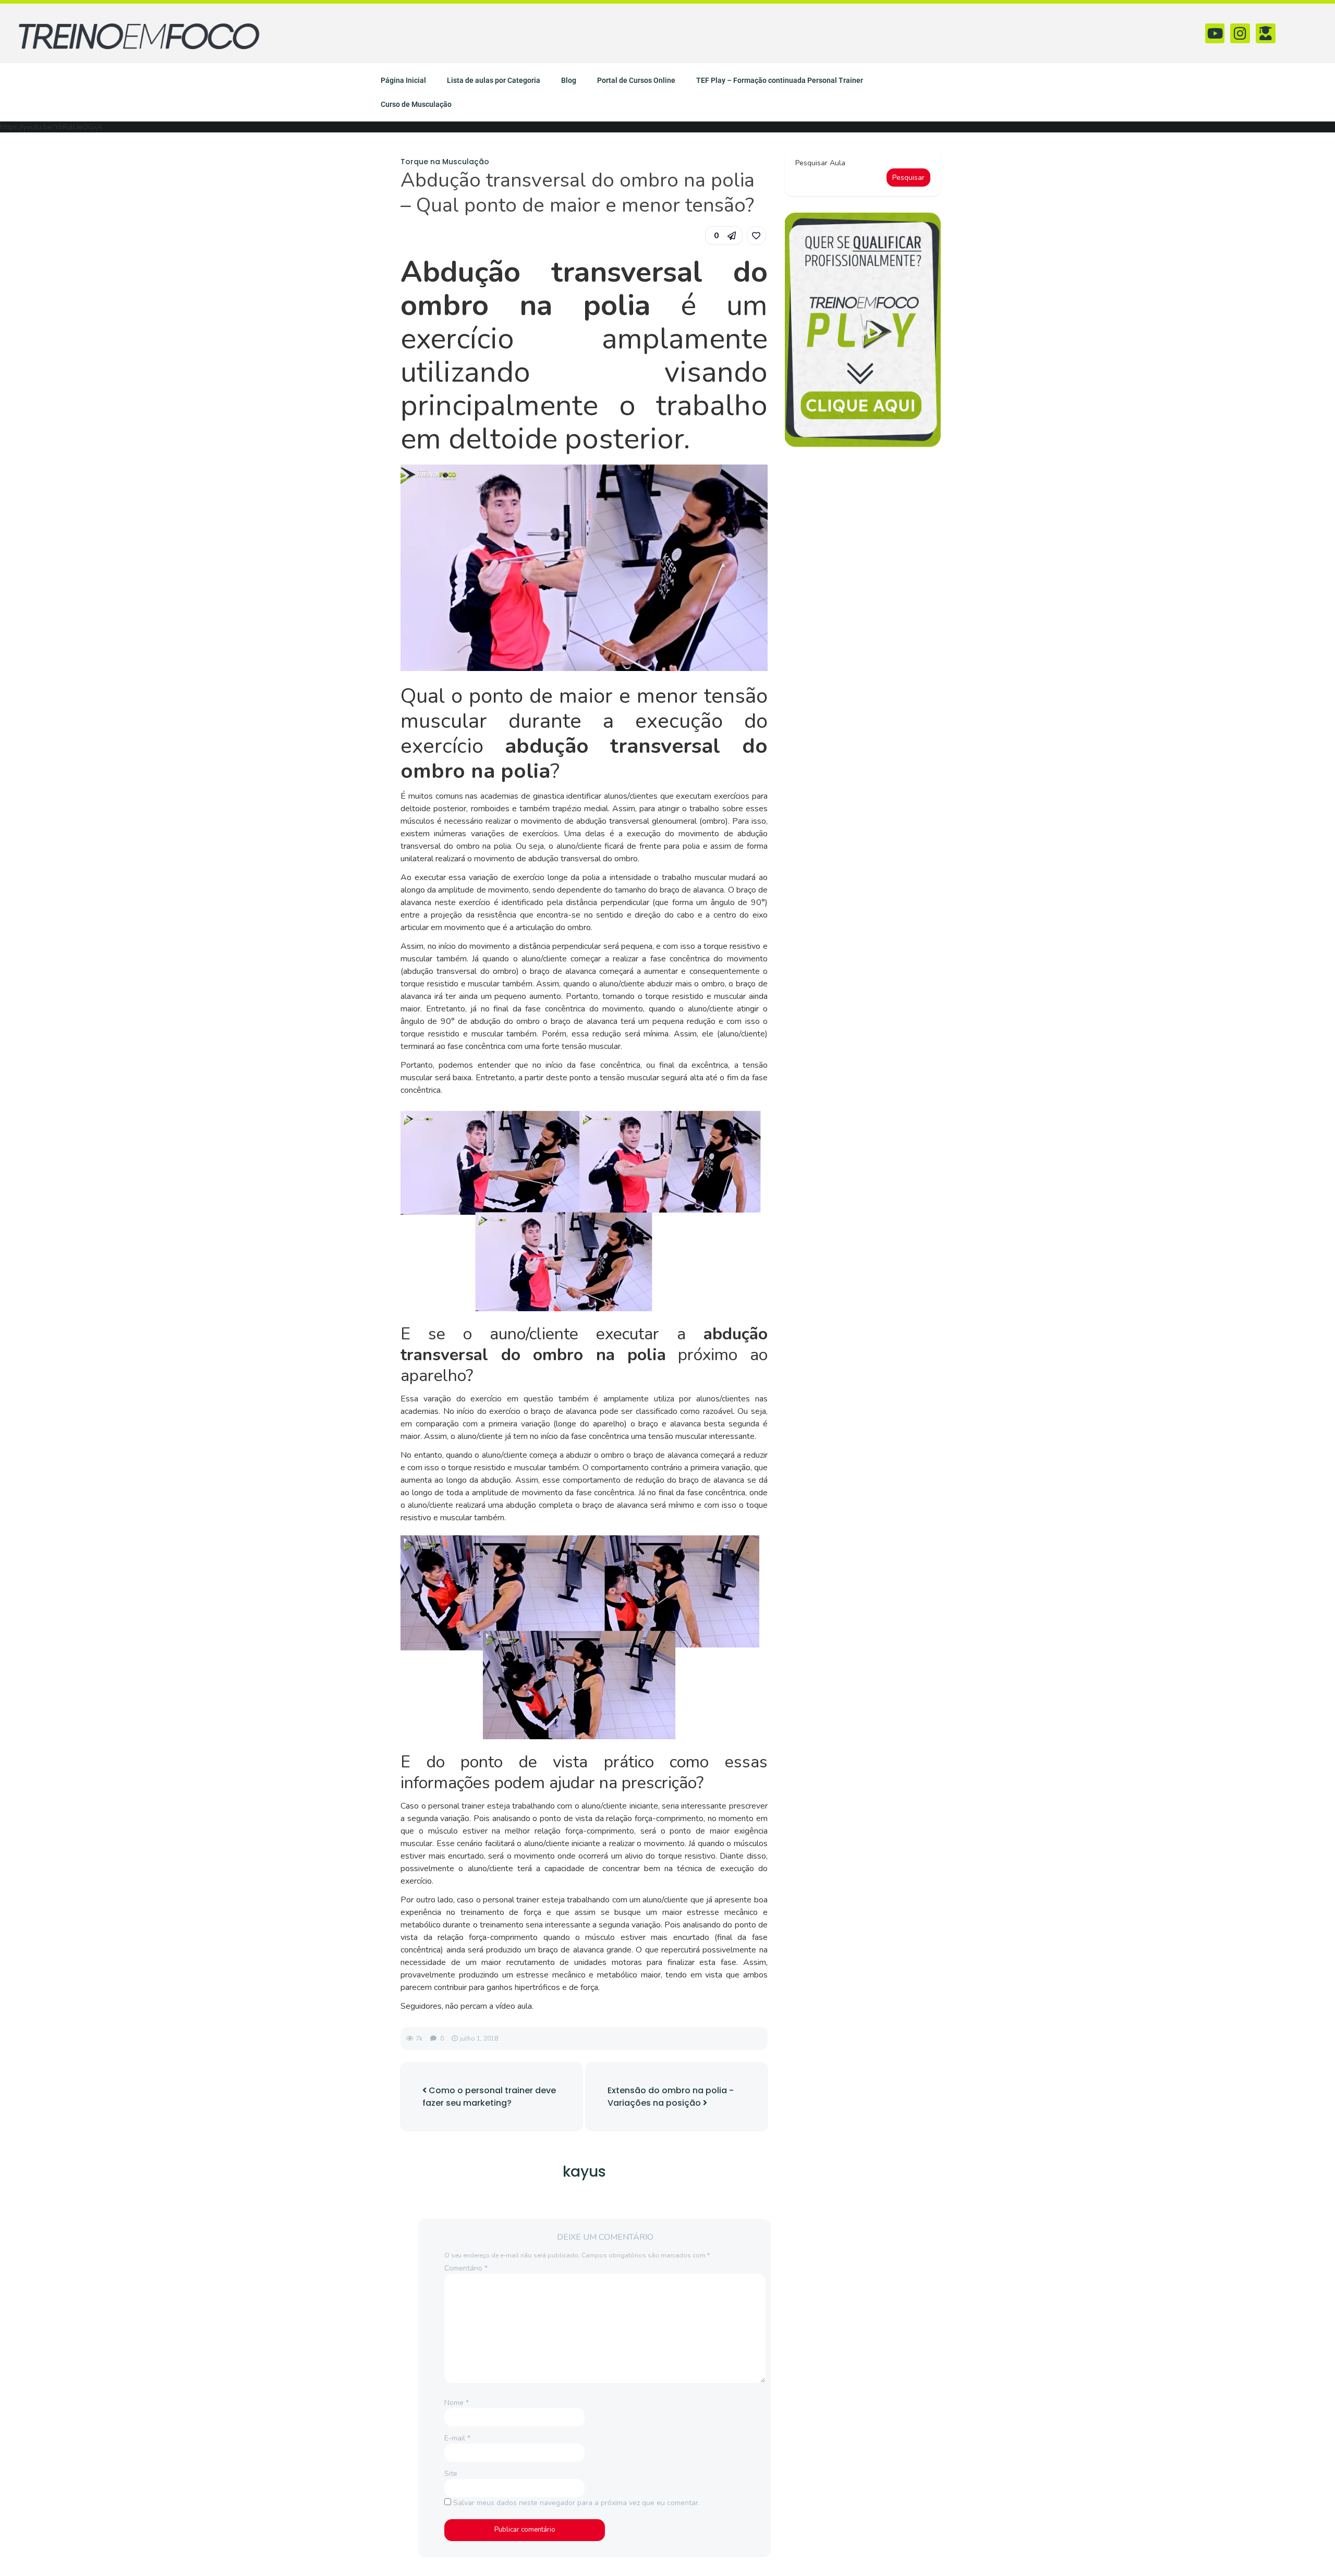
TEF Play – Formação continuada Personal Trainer (780, 80)
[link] (756, 236)
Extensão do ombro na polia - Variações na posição (671, 2097)
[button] (724, 236)
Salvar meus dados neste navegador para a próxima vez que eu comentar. (577, 2503)
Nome (457, 2403)
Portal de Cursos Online (636, 80)
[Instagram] (1240, 33)
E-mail (457, 2438)
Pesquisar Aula (820, 163)
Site (451, 2474)
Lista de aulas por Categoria (494, 80)
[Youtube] (1215, 33)
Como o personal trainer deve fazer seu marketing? (489, 2097)
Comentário (466, 2268)
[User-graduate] (1266, 33)
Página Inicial (403, 80)
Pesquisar (908, 178)
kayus (584, 2172)
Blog (569, 80)
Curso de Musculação (416, 104)
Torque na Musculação (445, 162)
